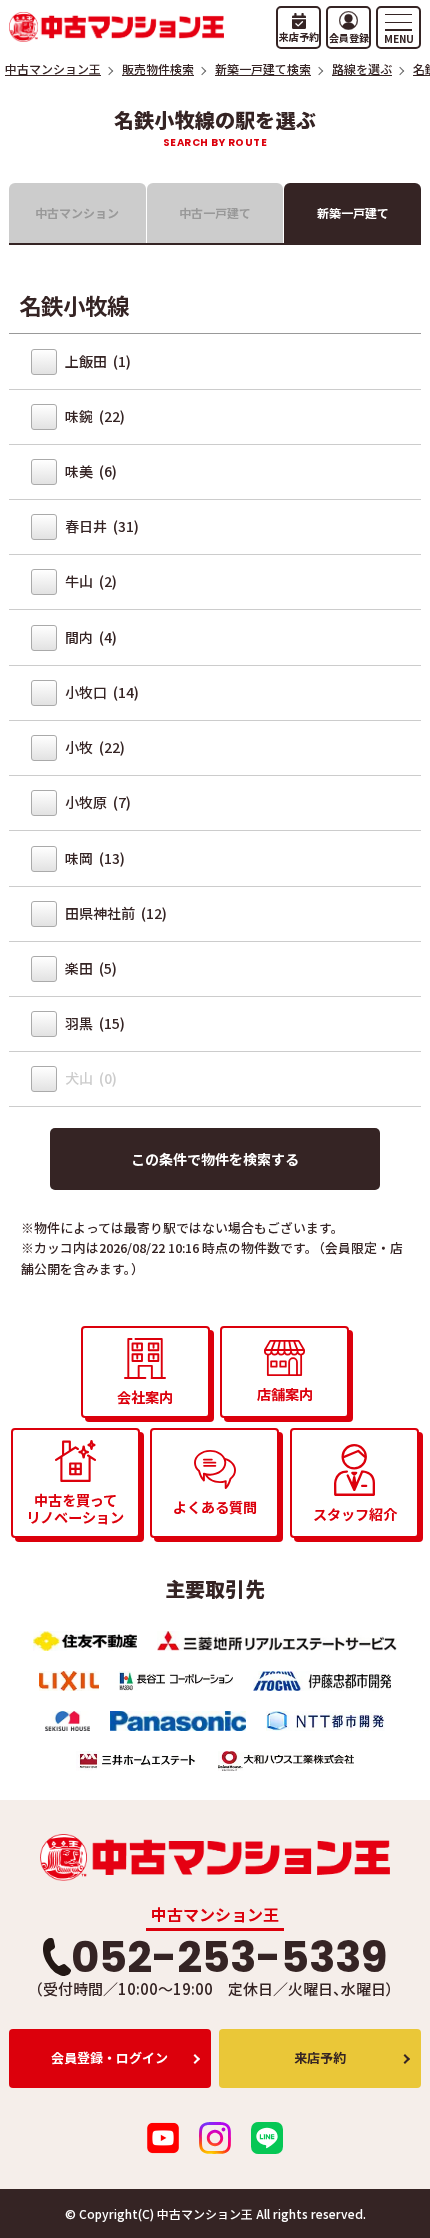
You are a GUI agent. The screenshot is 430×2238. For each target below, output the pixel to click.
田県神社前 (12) (114, 913)
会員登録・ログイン (109, 2057)
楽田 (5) (89, 968)
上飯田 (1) (96, 361)
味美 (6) (89, 471)
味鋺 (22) (93, 416)
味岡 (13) (93, 858)
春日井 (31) (100, 526)
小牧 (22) (93, 747)
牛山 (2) (89, 581)
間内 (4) (89, 637)
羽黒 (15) (93, 1023)
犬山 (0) (89, 1078)
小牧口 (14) (100, 692)
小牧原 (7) (96, 802)
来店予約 (320, 2057)
